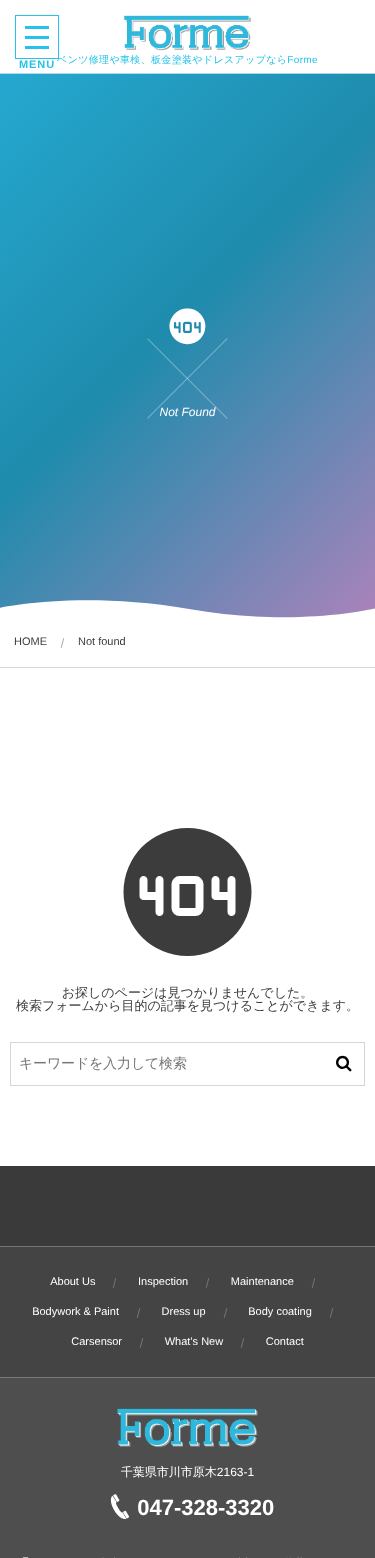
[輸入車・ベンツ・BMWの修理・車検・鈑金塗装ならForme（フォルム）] (187, 33)
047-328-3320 (205, 1507)
